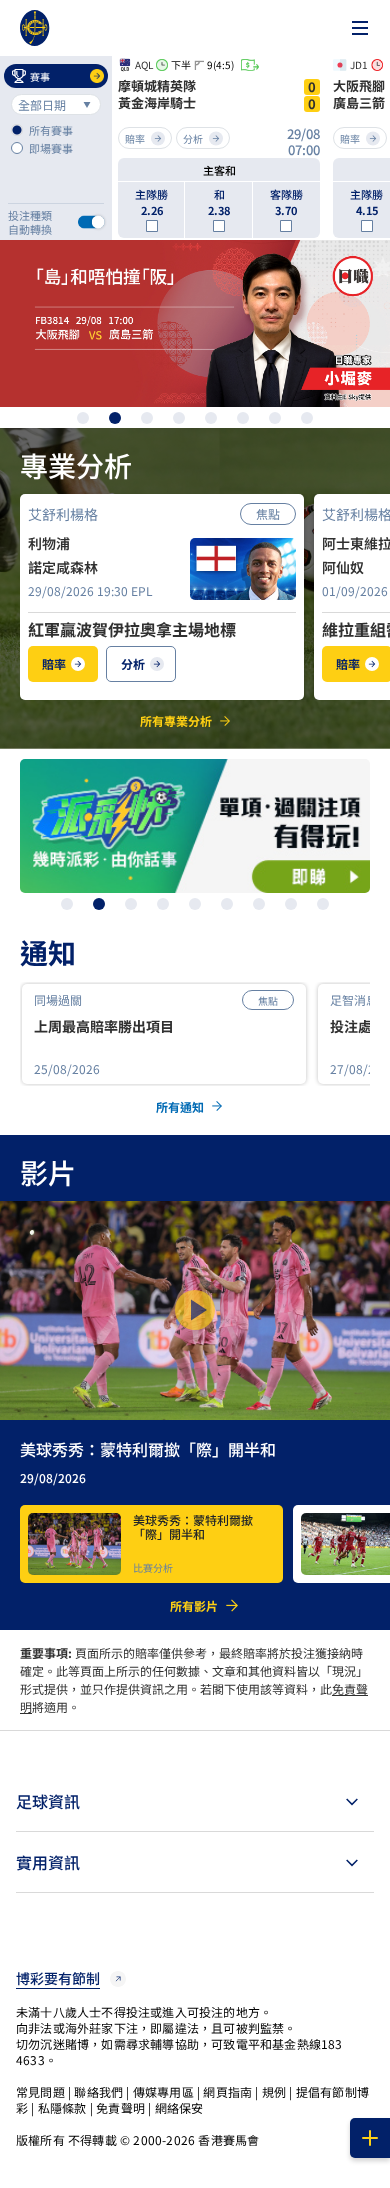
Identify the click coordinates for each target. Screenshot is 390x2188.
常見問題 (40, 2091)
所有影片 (194, 1606)
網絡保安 (179, 2107)
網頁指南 (227, 2091)
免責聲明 (120, 2107)
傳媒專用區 (163, 2091)
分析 (133, 663)
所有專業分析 (176, 720)
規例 (274, 2091)
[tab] (195, 1801)
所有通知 (180, 1106)
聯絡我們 (98, 2091)
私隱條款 (62, 2107)
